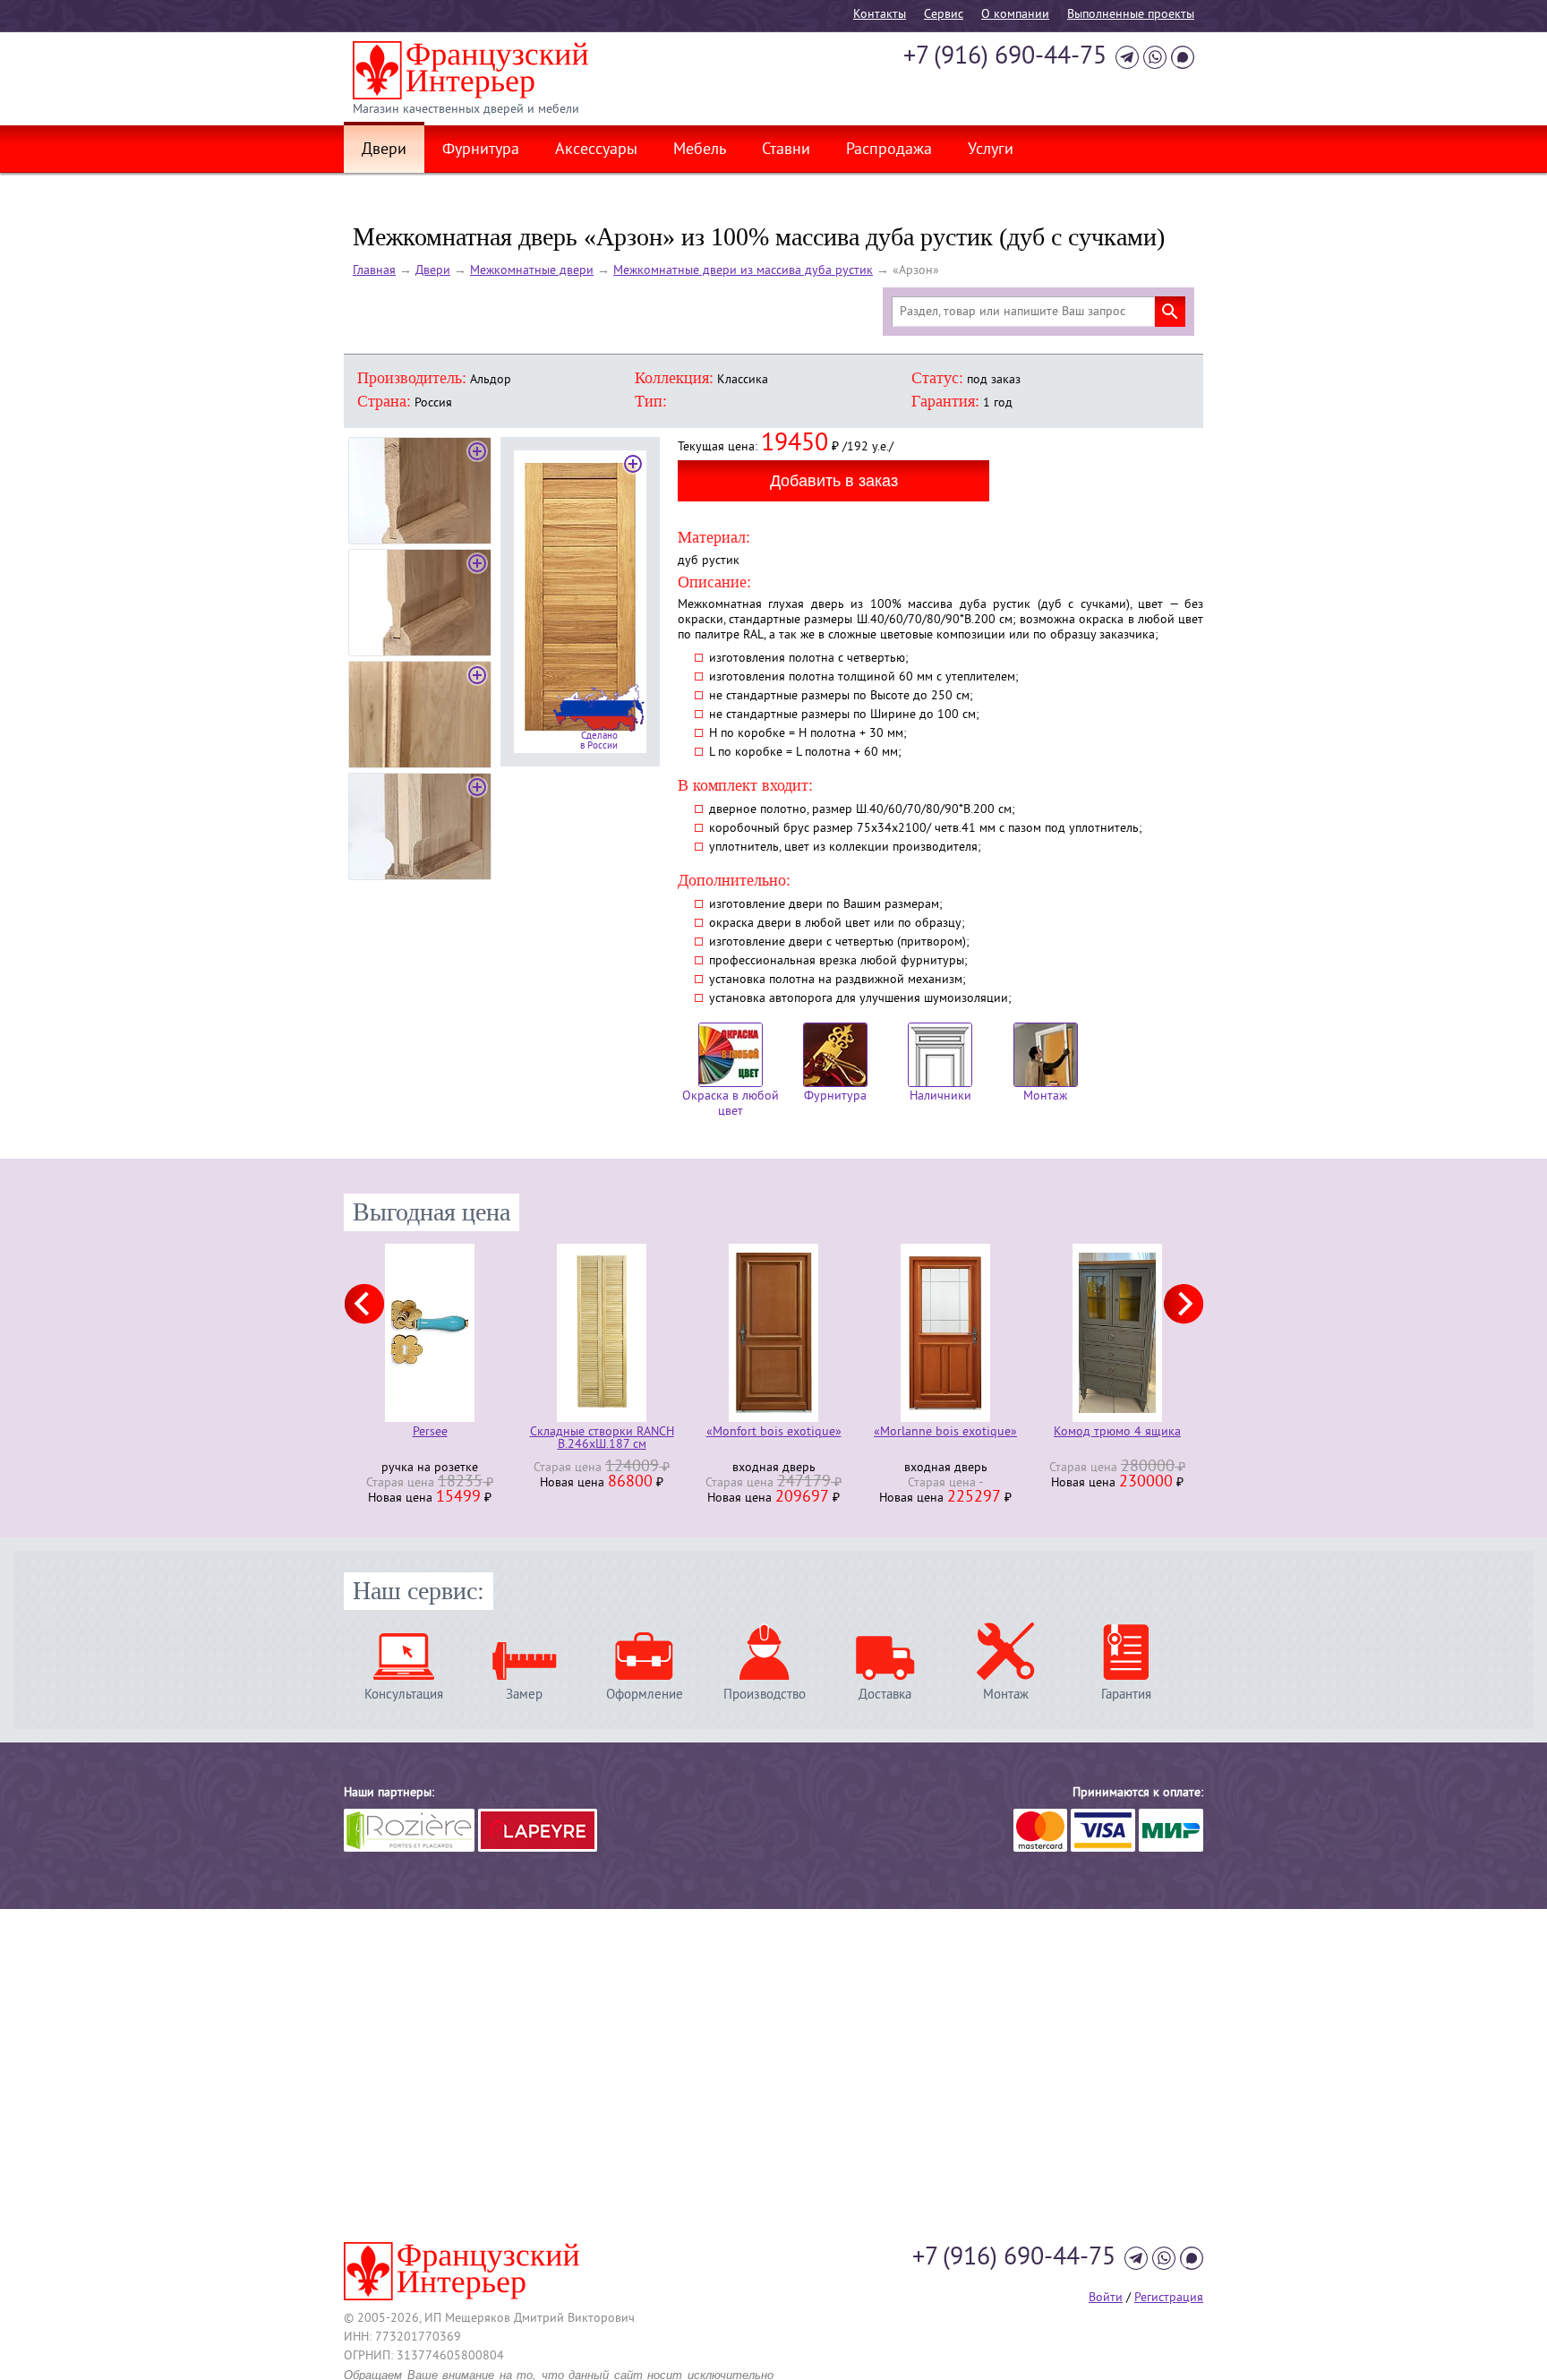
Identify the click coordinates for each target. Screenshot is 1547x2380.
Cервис (944, 15)
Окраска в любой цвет (731, 1104)
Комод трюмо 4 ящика (1117, 1433)
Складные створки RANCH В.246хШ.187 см (602, 1439)
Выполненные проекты (1131, 15)
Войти (1106, 2298)
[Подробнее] (430, 1333)
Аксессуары (596, 150)
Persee (430, 1433)
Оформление (645, 1695)
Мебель (700, 150)
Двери (384, 150)
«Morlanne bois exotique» (945, 1433)
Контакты (880, 15)
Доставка (885, 1695)
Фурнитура (481, 150)
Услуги (991, 150)
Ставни (786, 150)
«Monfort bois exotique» (774, 1433)
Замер (524, 1695)
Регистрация (1169, 2298)
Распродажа (889, 150)
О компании (1015, 15)
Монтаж (1045, 1096)
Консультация (404, 1695)
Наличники (940, 1096)
